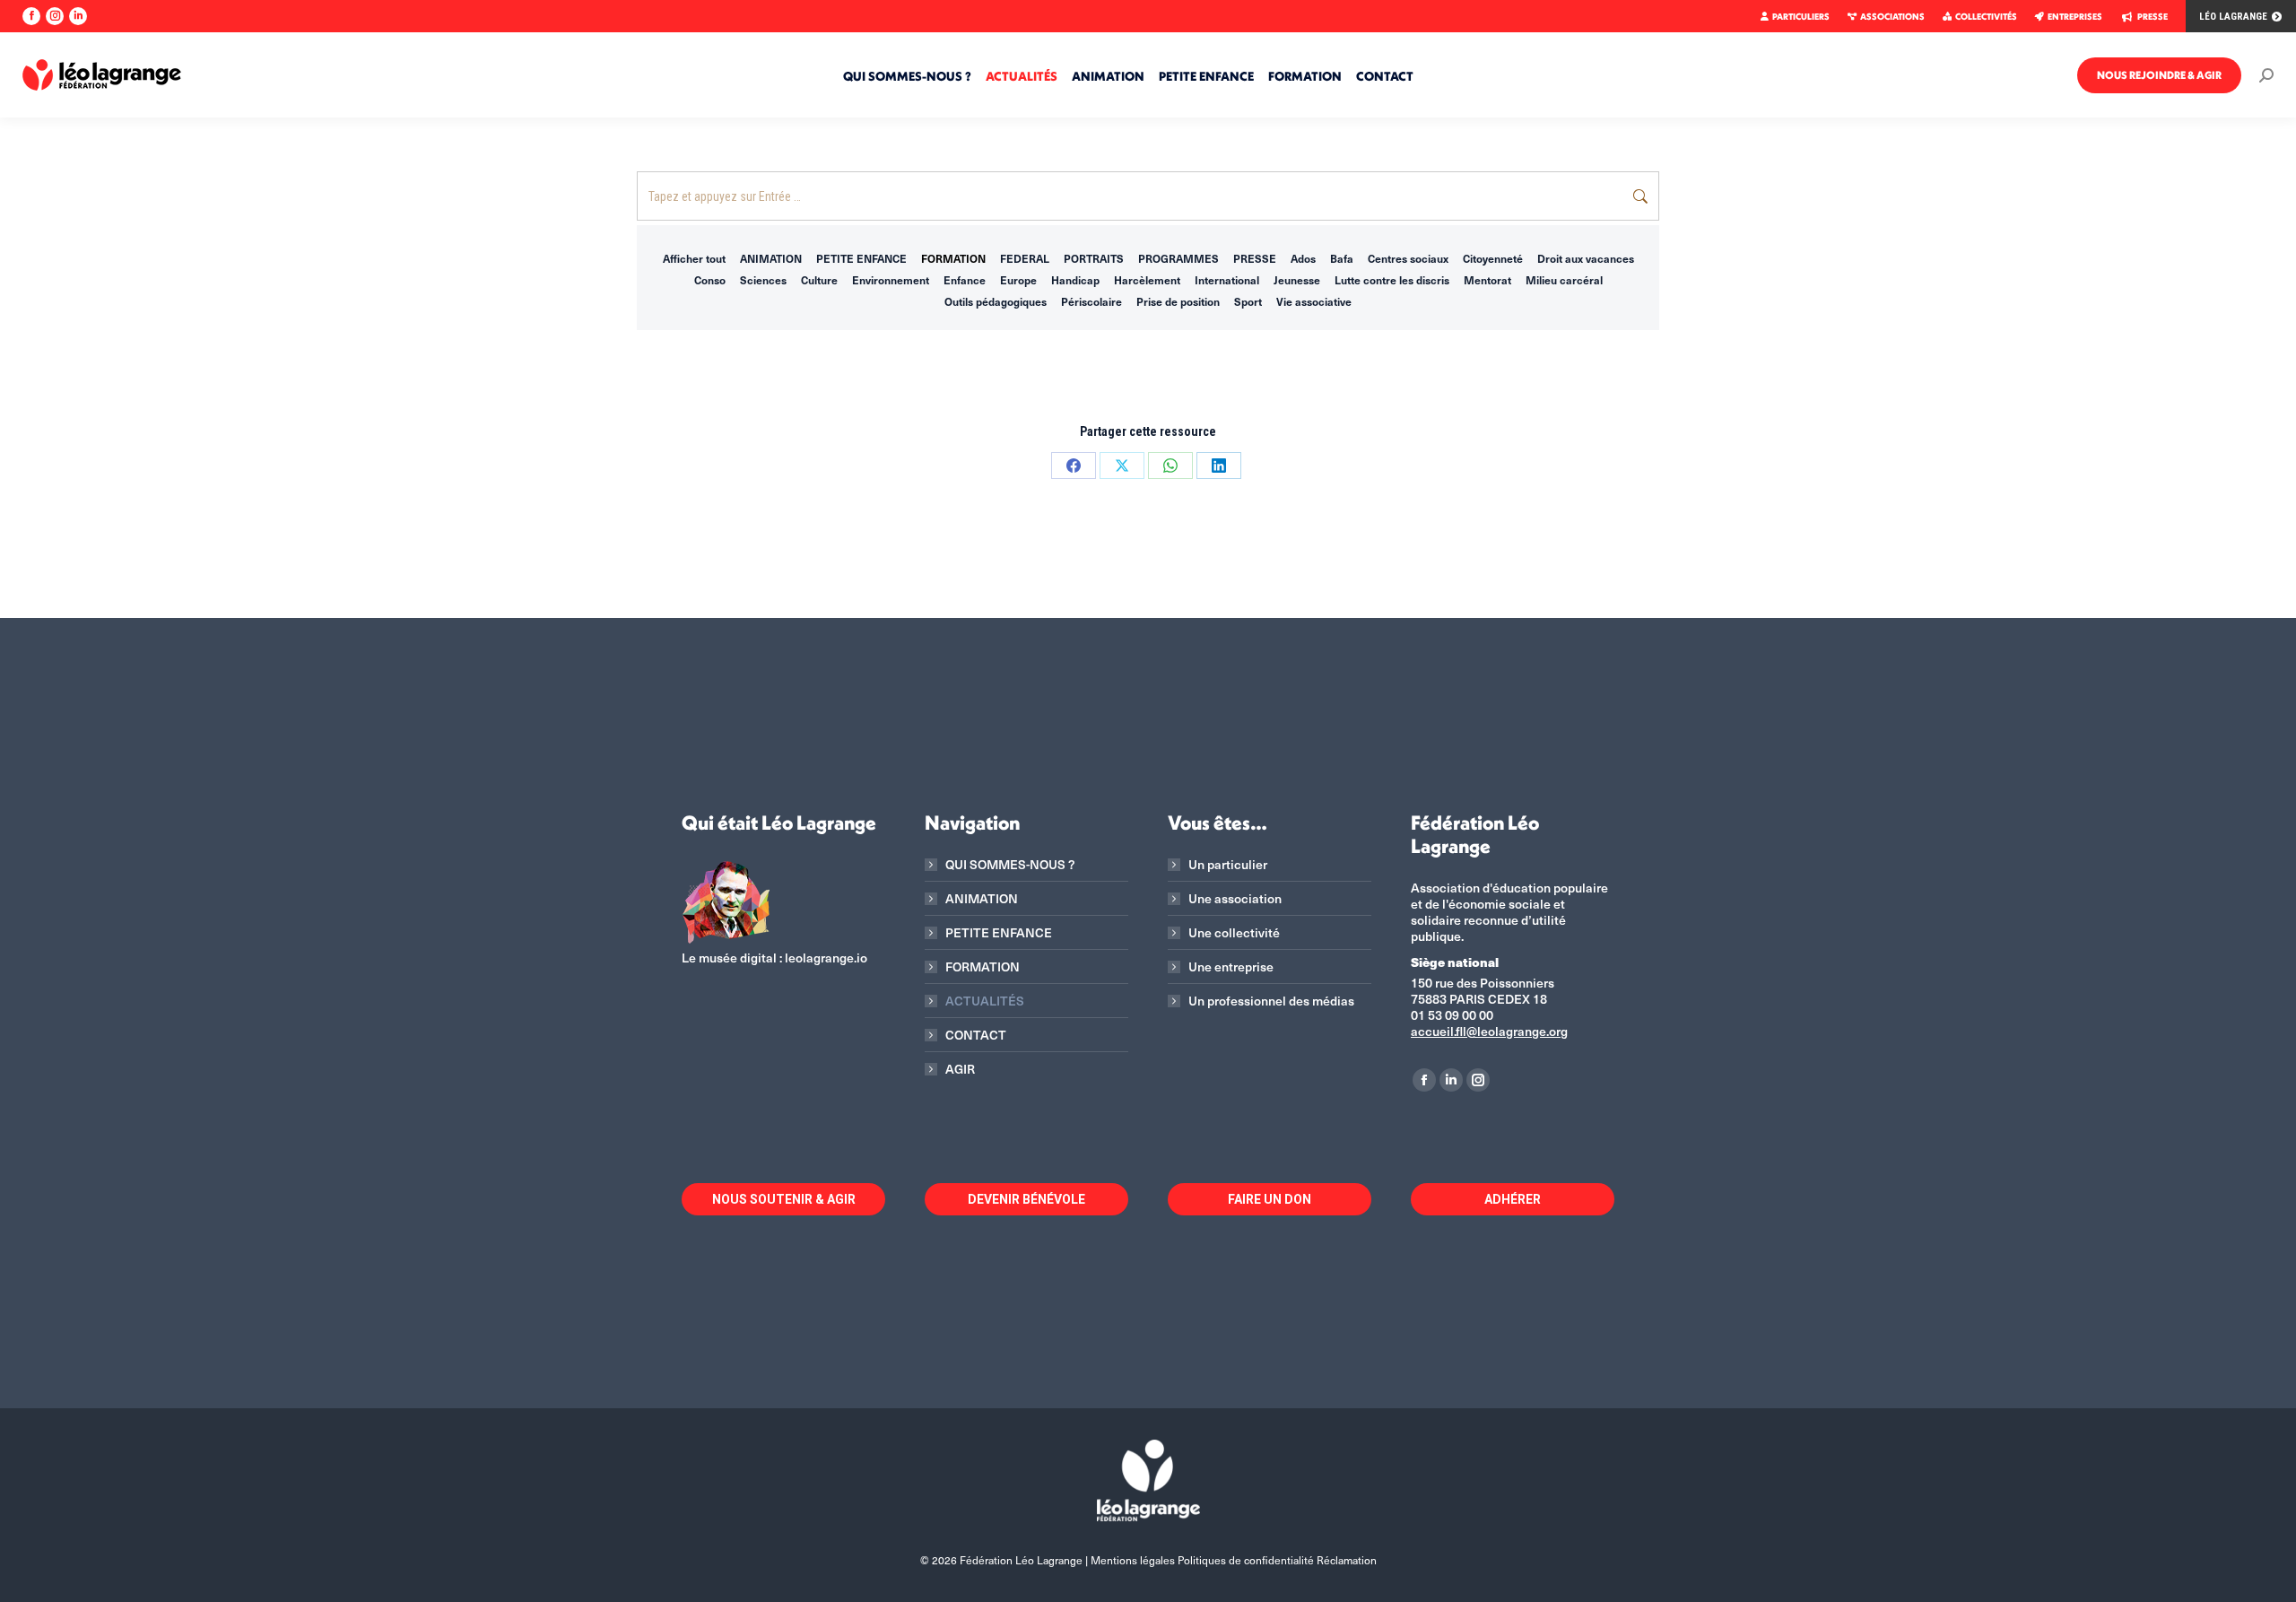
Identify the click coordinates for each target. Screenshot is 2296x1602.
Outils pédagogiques (996, 301)
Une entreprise (1231, 967)
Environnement (891, 280)
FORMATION (953, 258)
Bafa (1342, 258)
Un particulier (1228, 865)
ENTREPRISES (2075, 17)
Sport (1248, 301)
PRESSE (2152, 17)
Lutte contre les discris (1392, 280)
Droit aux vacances (1586, 258)
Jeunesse (1297, 280)
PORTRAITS (1094, 258)
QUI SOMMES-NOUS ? (1010, 865)
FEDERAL (1025, 258)
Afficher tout (694, 258)
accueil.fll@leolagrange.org (1489, 1031)
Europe (1018, 280)
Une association (1235, 899)
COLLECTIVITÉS (1986, 17)
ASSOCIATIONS (1892, 17)
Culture (819, 280)
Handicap (1075, 280)
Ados (1303, 258)
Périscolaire (1091, 301)
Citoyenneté (1493, 258)
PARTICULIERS (1801, 17)
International (1227, 280)
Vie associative (1314, 301)
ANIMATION (771, 258)
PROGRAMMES (1178, 258)
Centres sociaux (1408, 258)
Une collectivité (1234, 933)
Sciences (763, 280)
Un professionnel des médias (1271, 1001)
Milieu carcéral (1564, 280)
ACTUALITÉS (985, 1001)
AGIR (960, 1069)
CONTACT (976, 1035)
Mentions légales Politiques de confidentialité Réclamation (1234, 1560)
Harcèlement (1147, 280)
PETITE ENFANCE (861, 258)
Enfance (965, 280)
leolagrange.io (826, 958)
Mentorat (1487, 280)
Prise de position (1178, 301)
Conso (710, 280)
